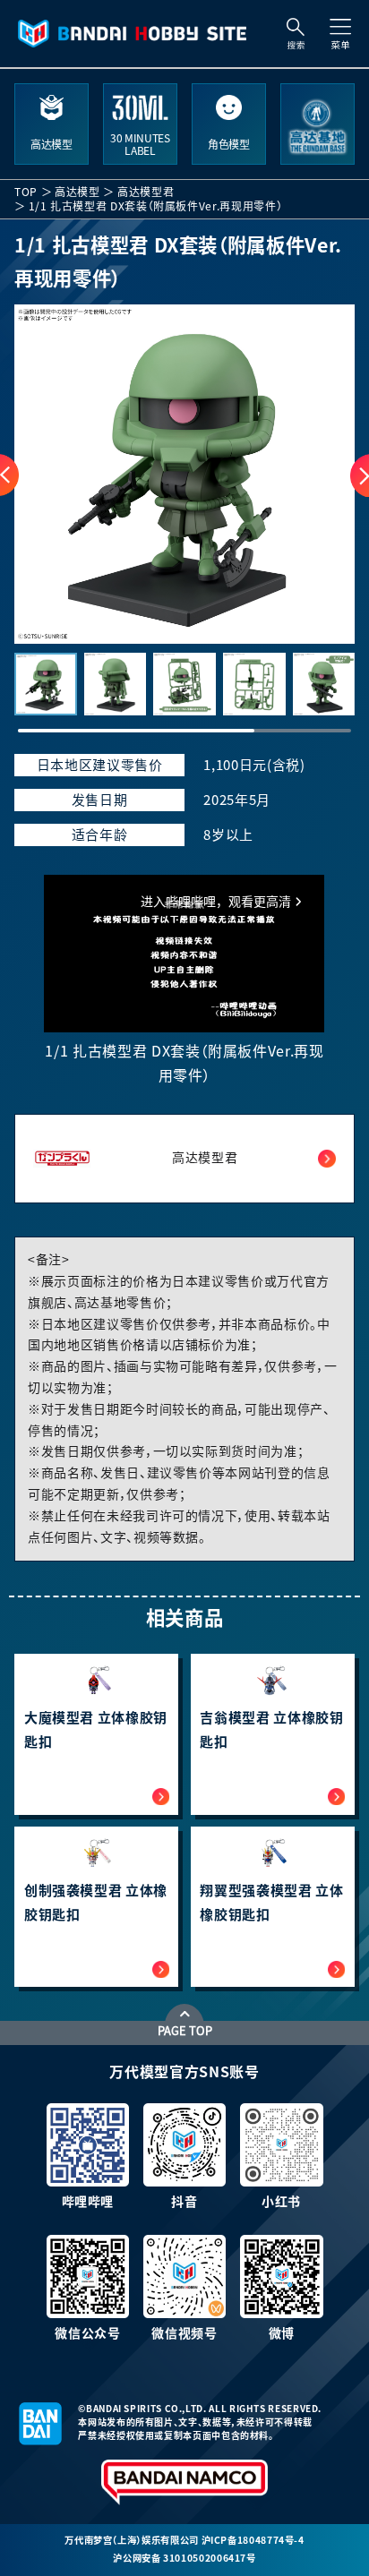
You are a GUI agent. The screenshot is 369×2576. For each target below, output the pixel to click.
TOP (26, 192)
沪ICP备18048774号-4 (253, 2540)
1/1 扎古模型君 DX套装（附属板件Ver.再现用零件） (156, 206)
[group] (184, 475)
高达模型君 (146, 192)
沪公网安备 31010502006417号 (184, 2558)
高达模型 (77, 192)
